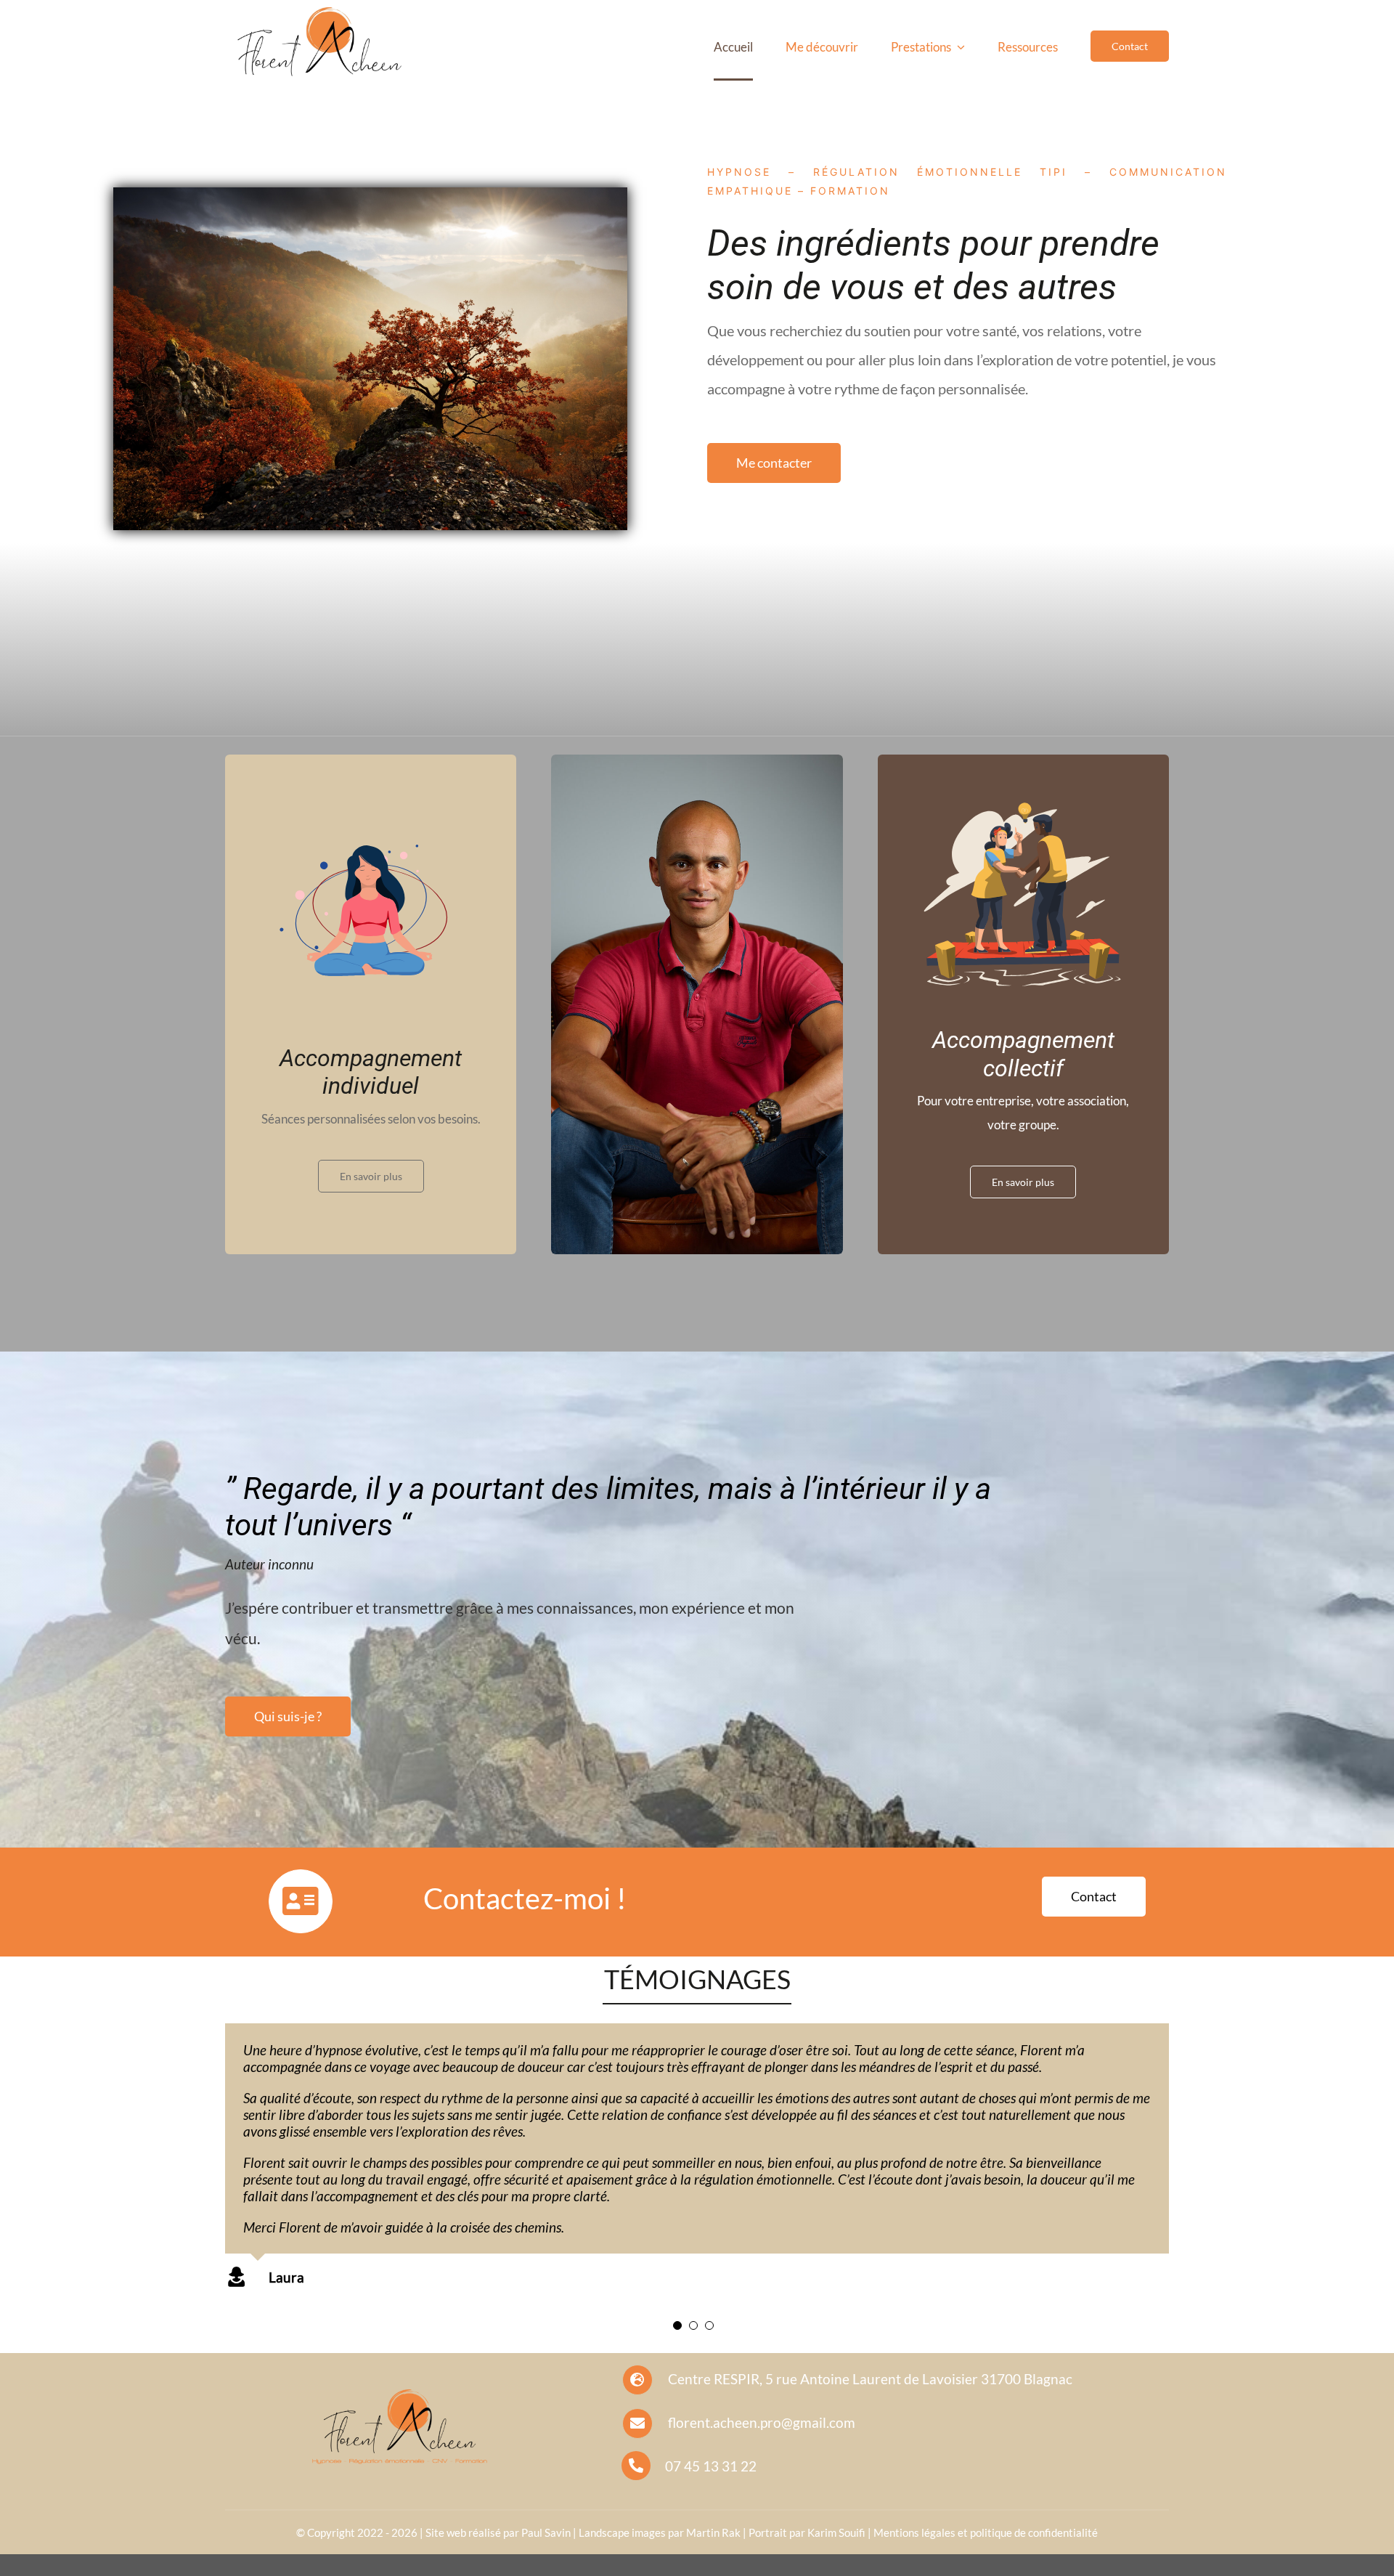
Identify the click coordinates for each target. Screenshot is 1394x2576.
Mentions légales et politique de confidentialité (986, 2532)
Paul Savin (546, 2532)
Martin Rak (713, 2532)
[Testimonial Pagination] (677, 2325)
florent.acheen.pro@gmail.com (762, 2422)
